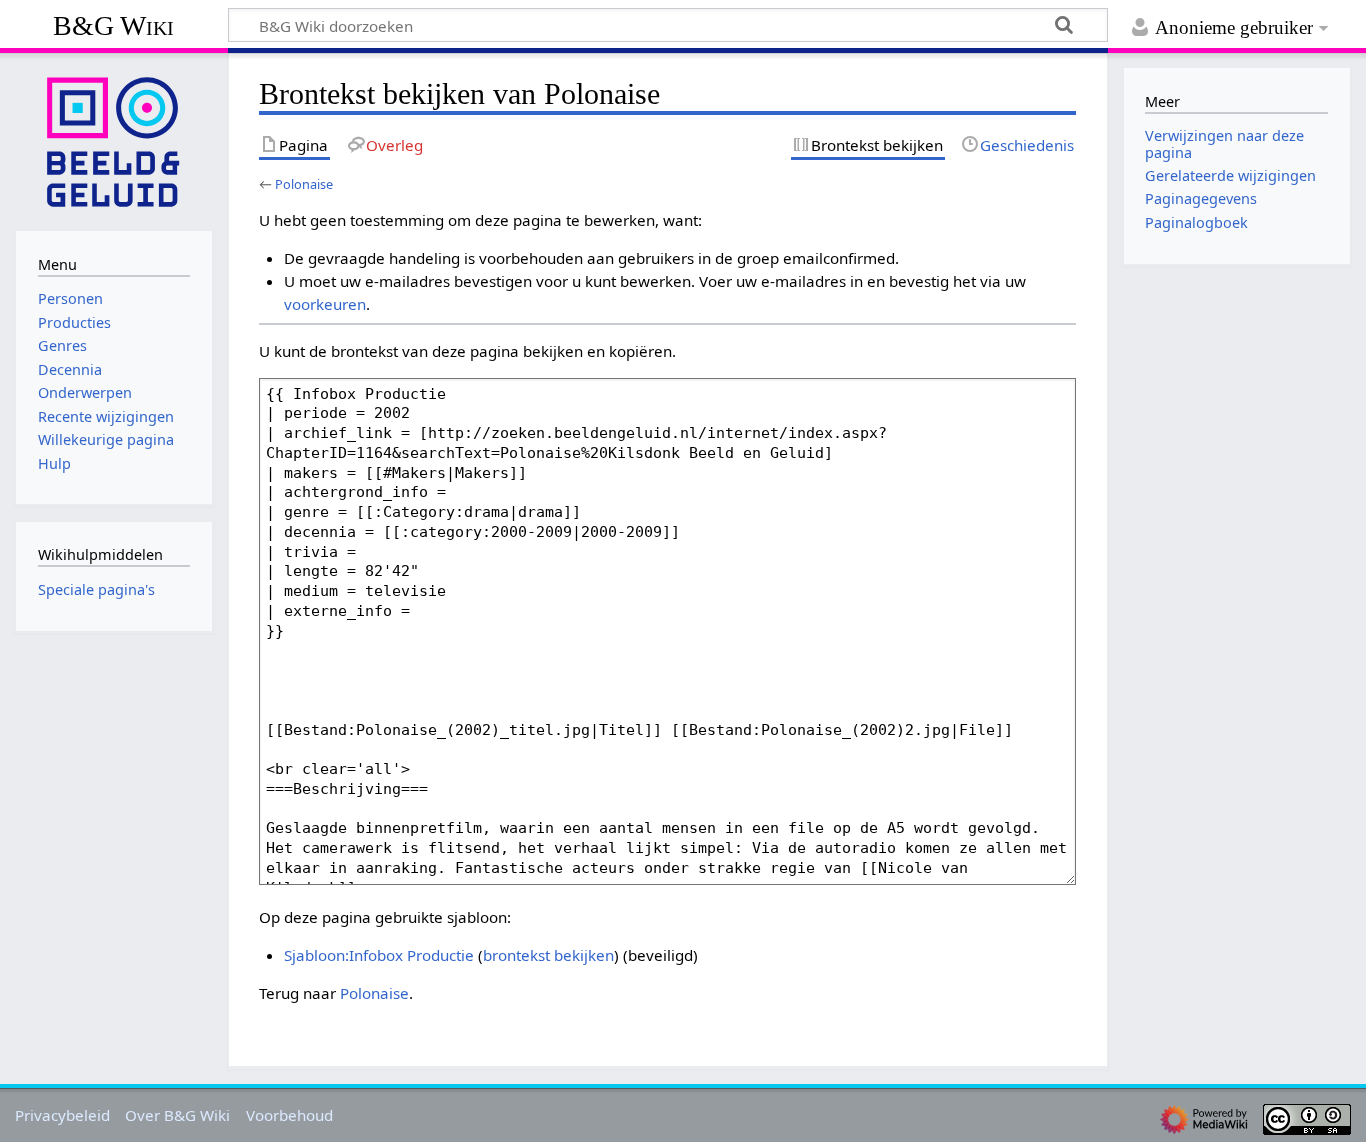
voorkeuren (325, 304)
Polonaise (304, 184)
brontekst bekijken (548, 955)
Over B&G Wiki (177, 1115)
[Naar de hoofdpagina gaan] (114, 140)
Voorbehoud (289, 1115)
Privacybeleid (62, 1115)
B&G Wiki (113, 25)
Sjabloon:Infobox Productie (379, 955)
